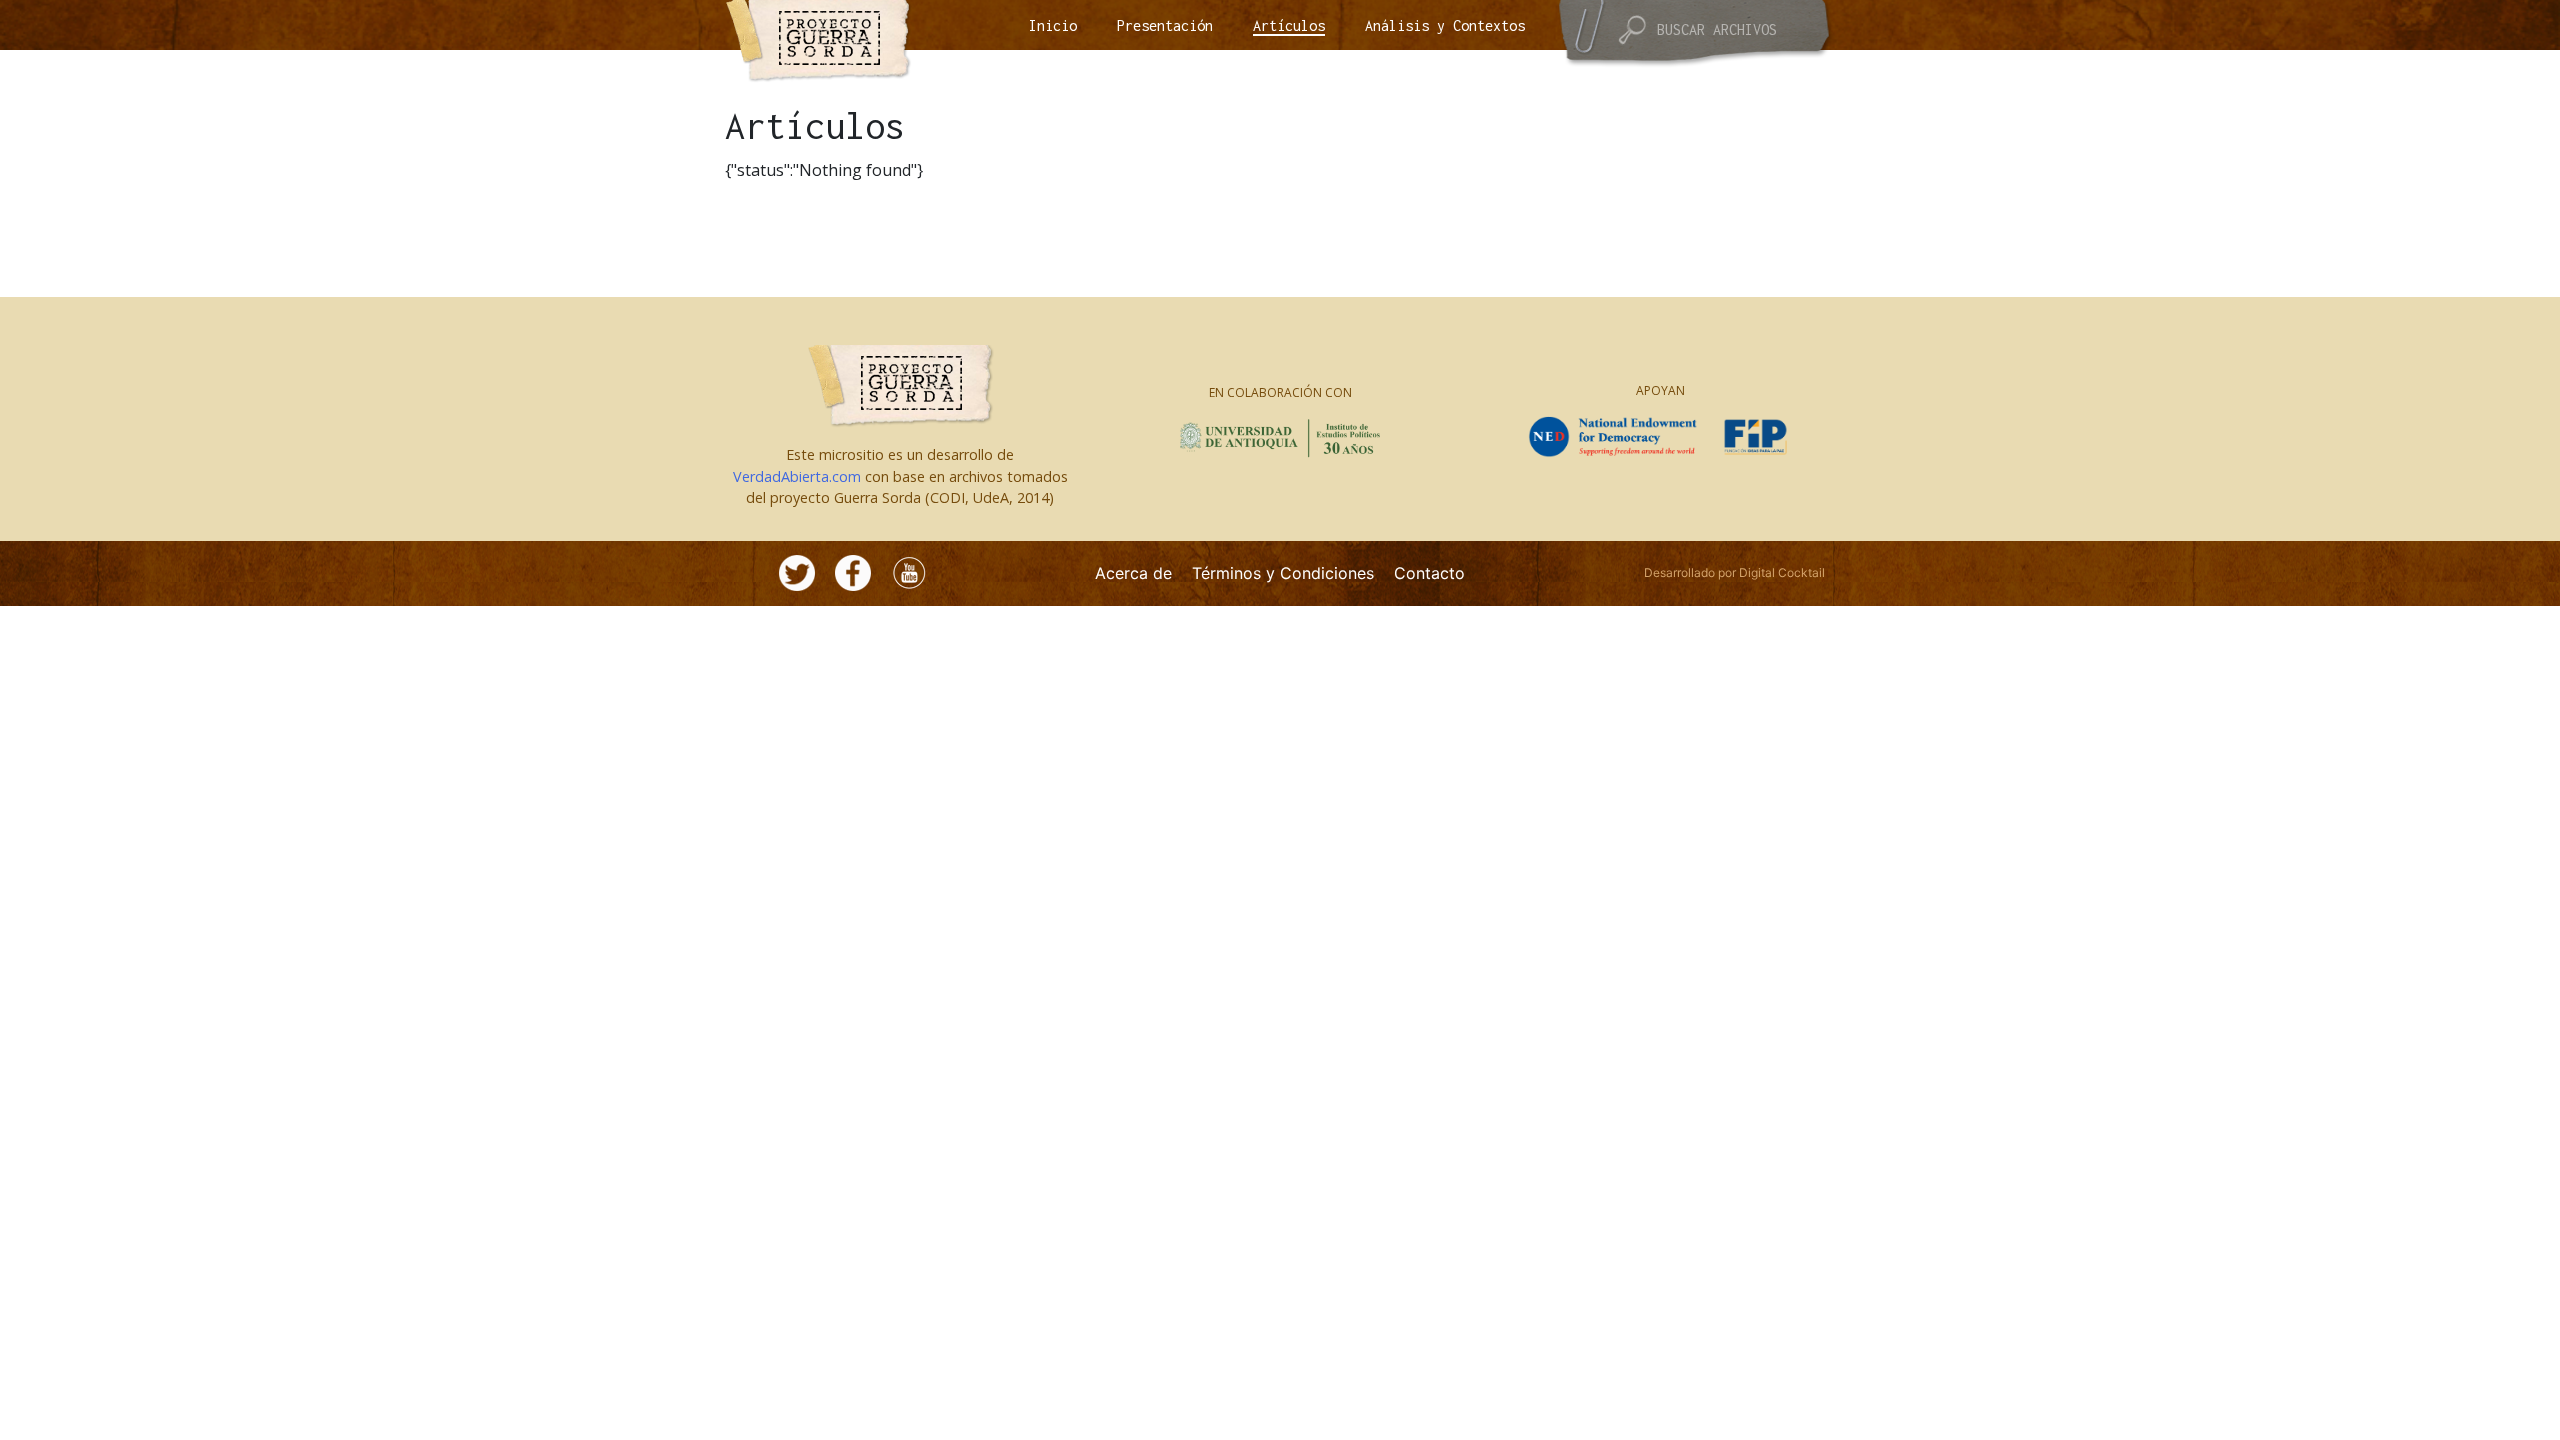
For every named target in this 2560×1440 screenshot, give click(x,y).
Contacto (1429, 573)
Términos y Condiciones (1283, 573)
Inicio (1053, 25)
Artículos (1289, 25)
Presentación (1165, 25)
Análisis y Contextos (1445, 25)
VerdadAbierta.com (797, 476)
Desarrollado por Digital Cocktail (1734, 572)
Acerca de (1133, 573)
